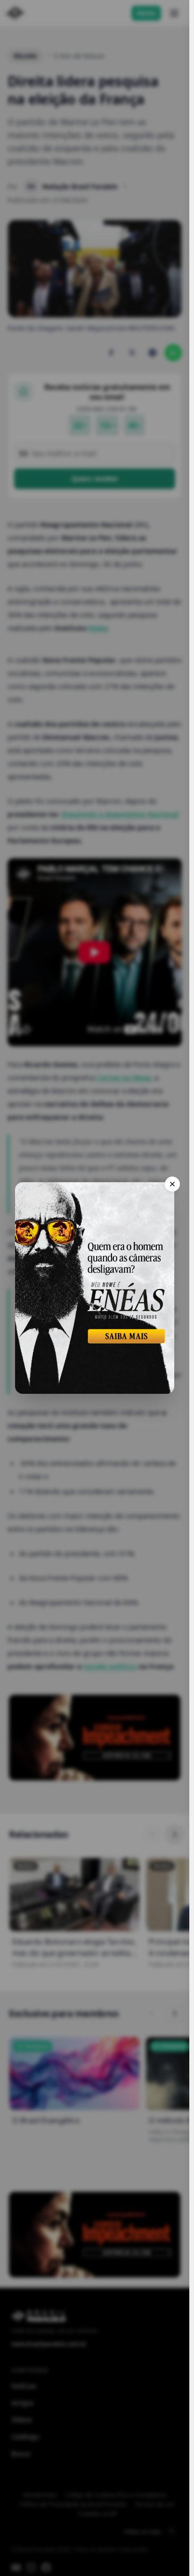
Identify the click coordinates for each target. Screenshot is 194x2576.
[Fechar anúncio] (172, 1184)
